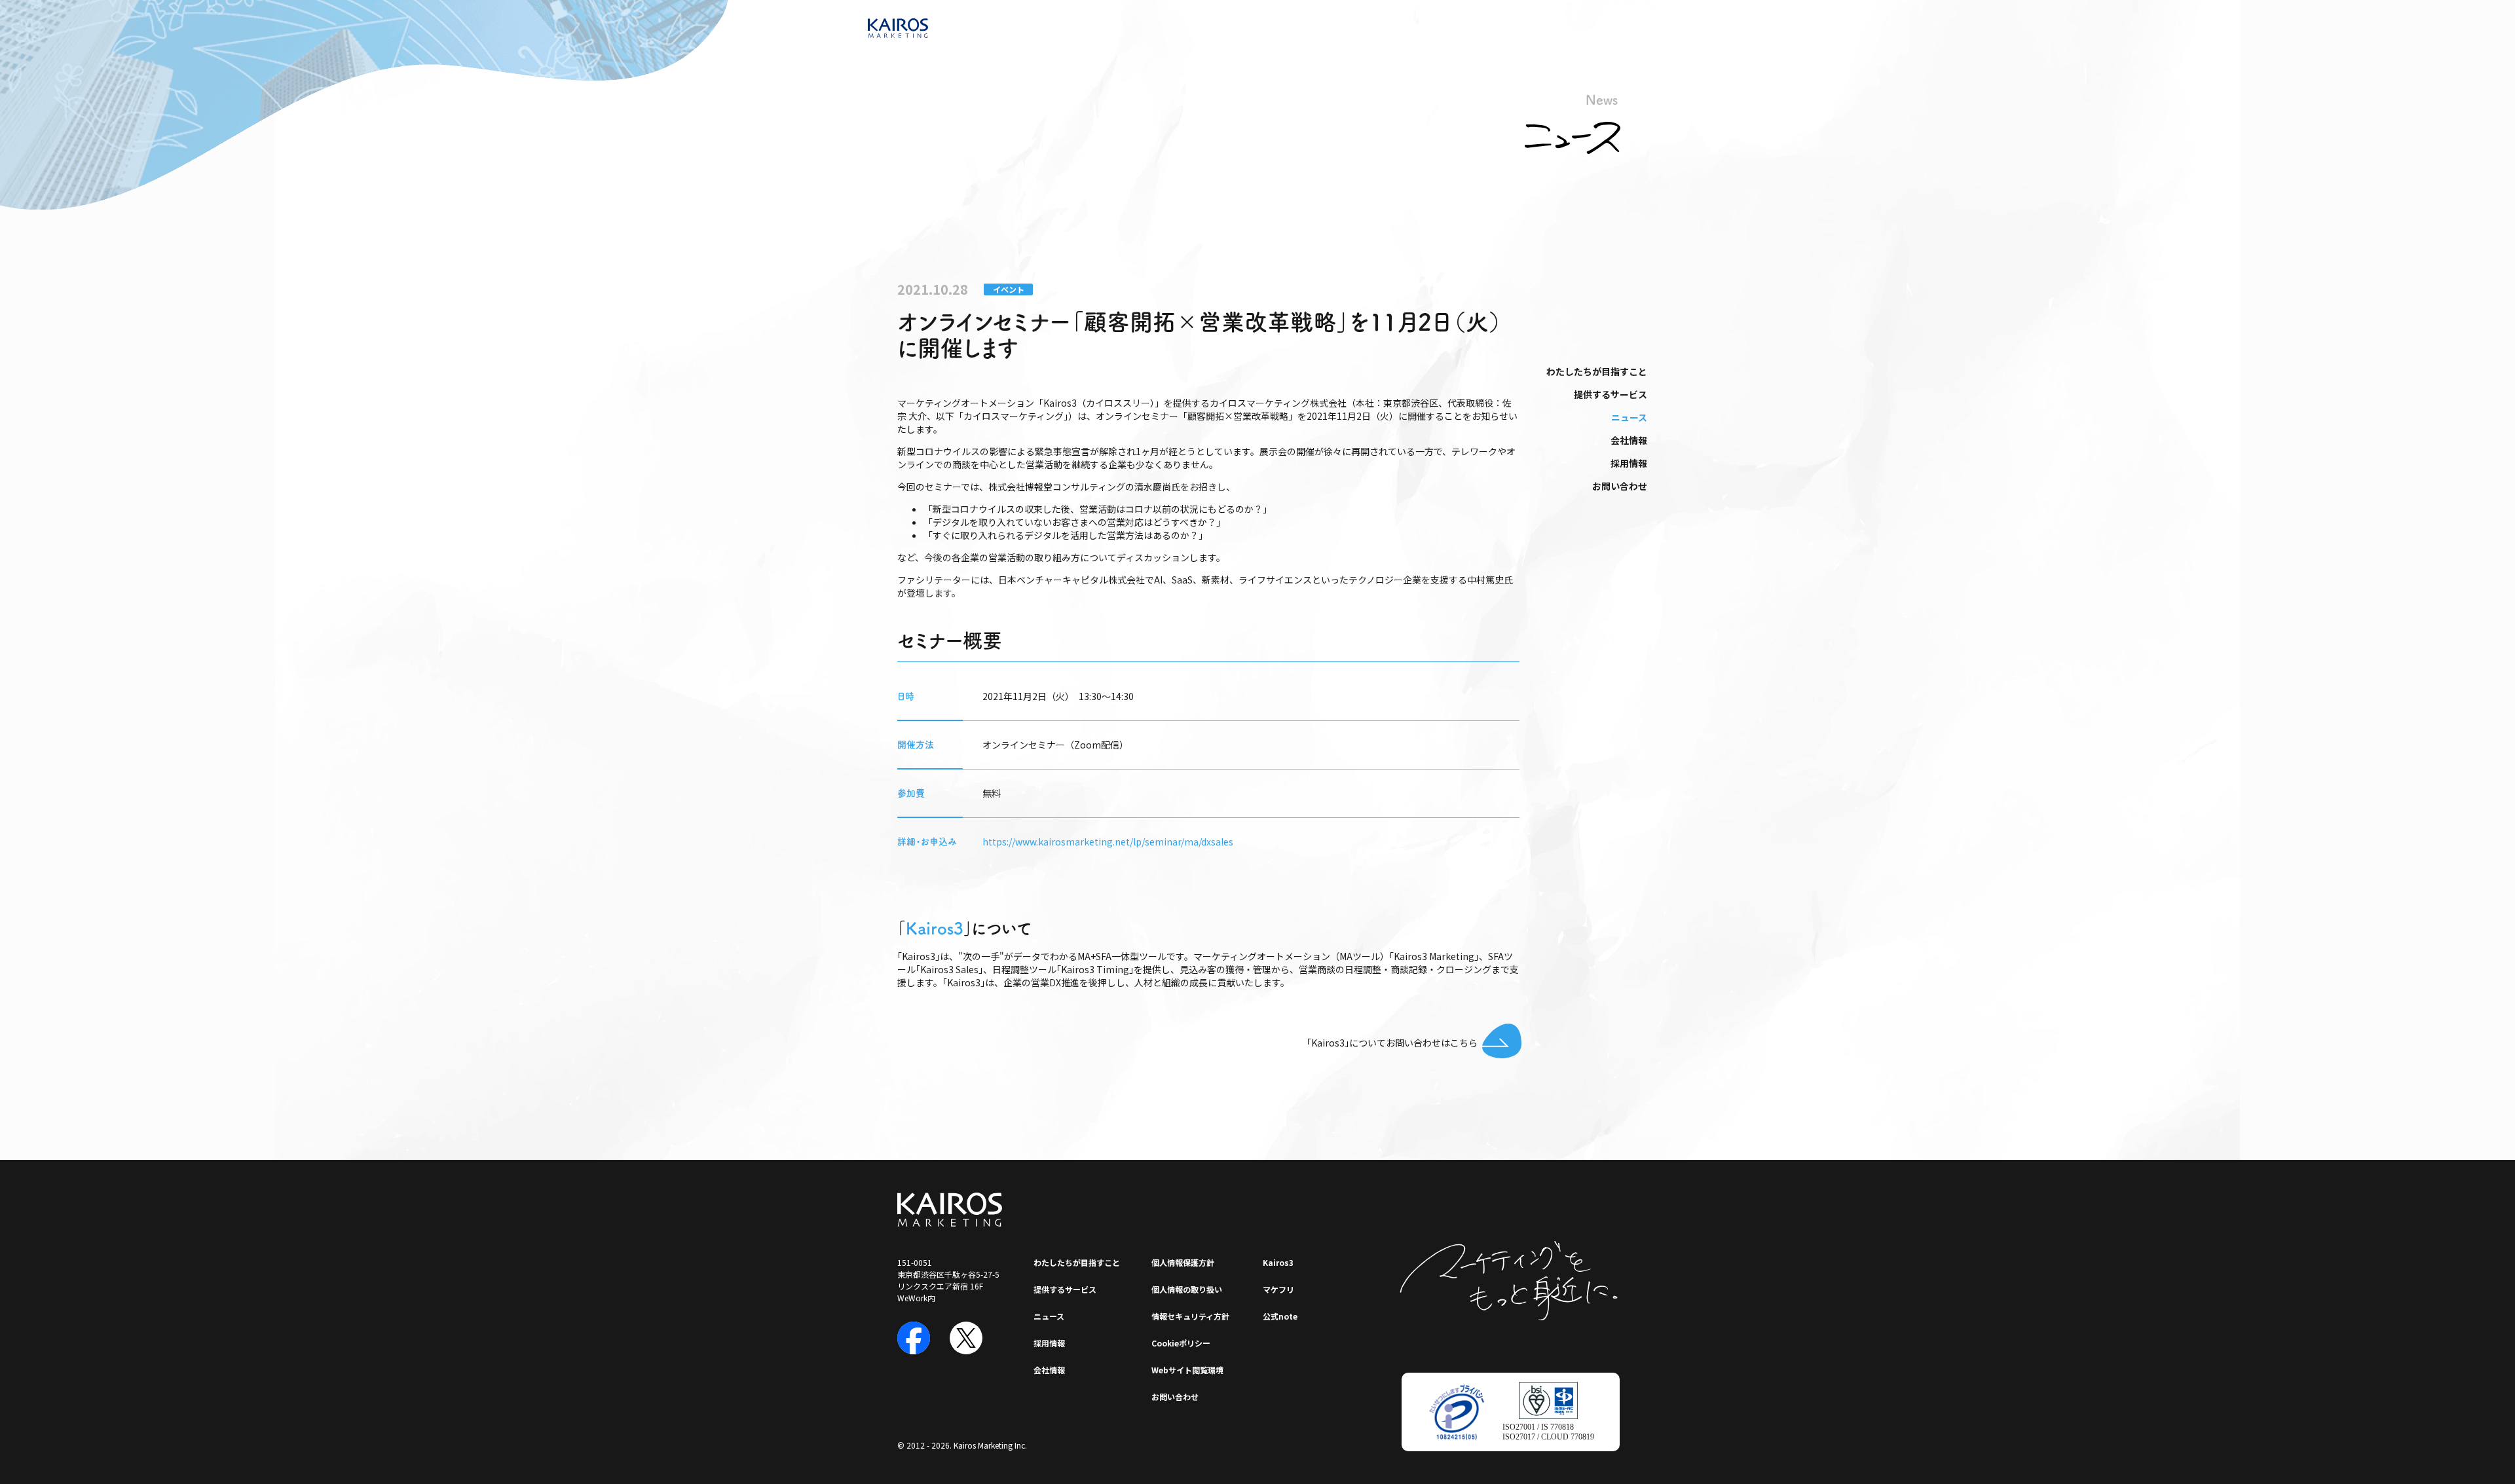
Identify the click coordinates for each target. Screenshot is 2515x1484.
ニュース (1629, 417)
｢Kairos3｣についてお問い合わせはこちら (1392, 1043)
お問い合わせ (1620, 486)
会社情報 (1629, 440)
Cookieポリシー (1181, 1343)
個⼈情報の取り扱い (1187, 1289)
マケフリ (1278, 1289)
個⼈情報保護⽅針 (1183, 1262)
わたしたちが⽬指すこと (1597, 371)
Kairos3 (935, 928)
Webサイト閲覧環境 (1187, 1370)
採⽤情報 (1629, 463)
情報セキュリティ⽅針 (1190, 1316)
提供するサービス (1611, 394)
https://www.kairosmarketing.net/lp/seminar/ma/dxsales (1108, 842)
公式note (1280, 1316)
